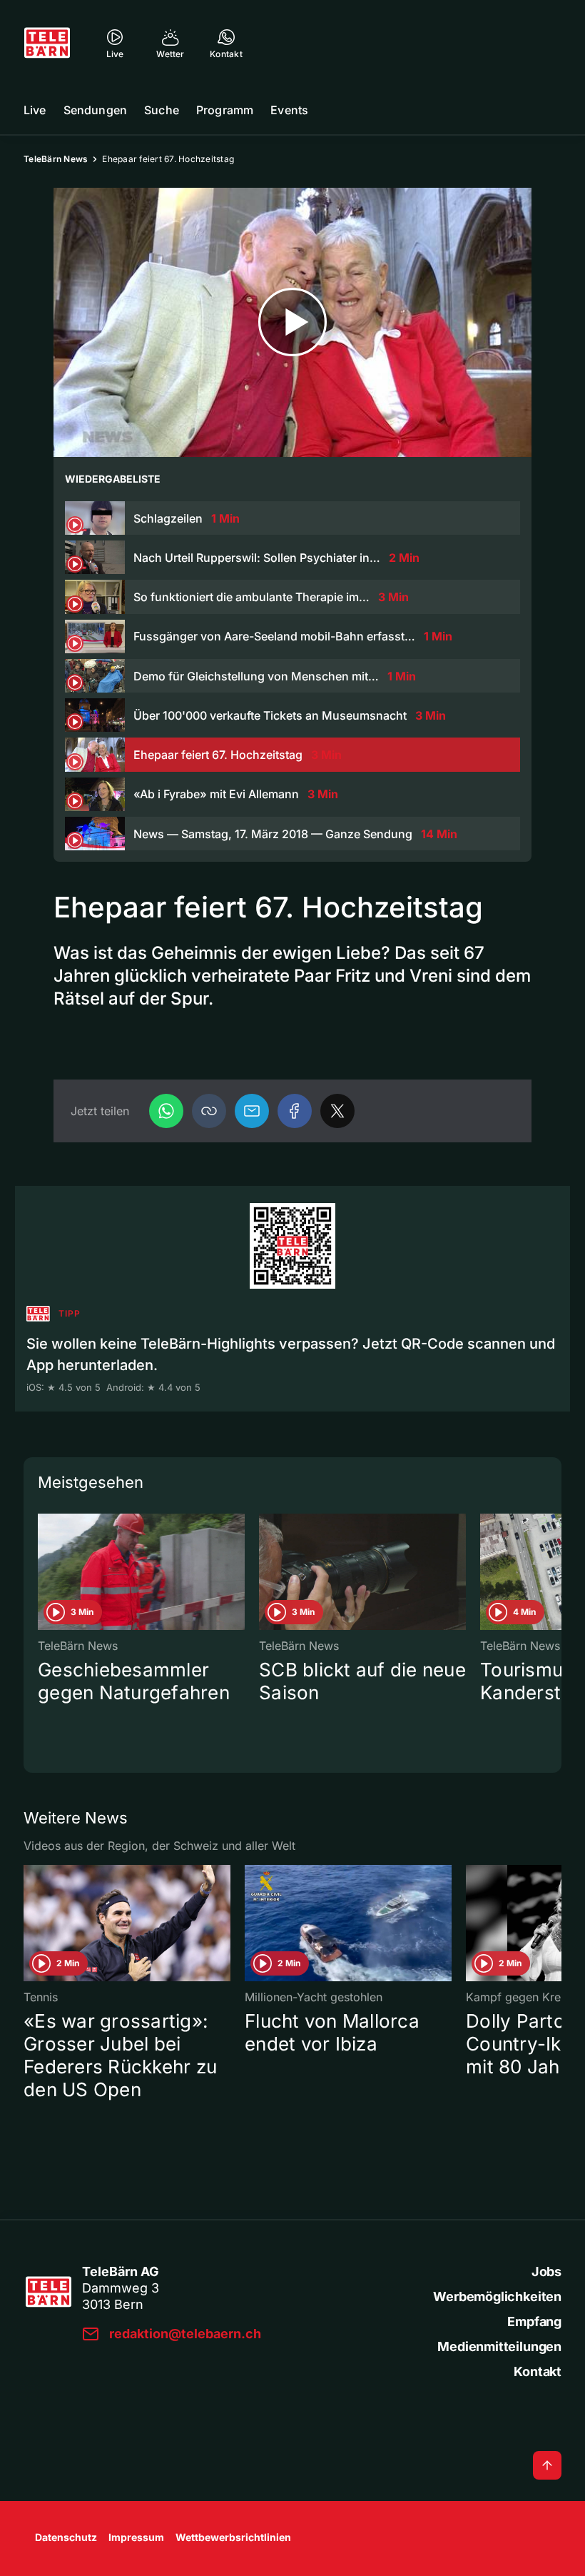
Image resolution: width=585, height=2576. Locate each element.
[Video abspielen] (292, 322)
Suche (162, 110)
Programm (225, 110)
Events (289, 110)
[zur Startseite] (47, 43)
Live (35, 110)
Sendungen (95, 110)
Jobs (546, 2271)
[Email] (252, 1111)
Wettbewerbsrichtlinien (233, 2537)
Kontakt (538, 2371)
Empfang (534, 2321)
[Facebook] (295, 1111)
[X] (337, 1111)
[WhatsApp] (166, 1111)
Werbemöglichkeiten (497, 2296)
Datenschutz (66, 2537)
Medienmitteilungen (499, 2346)
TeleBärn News (56, 159)
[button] (209, 1111)
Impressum (136, 2537)
